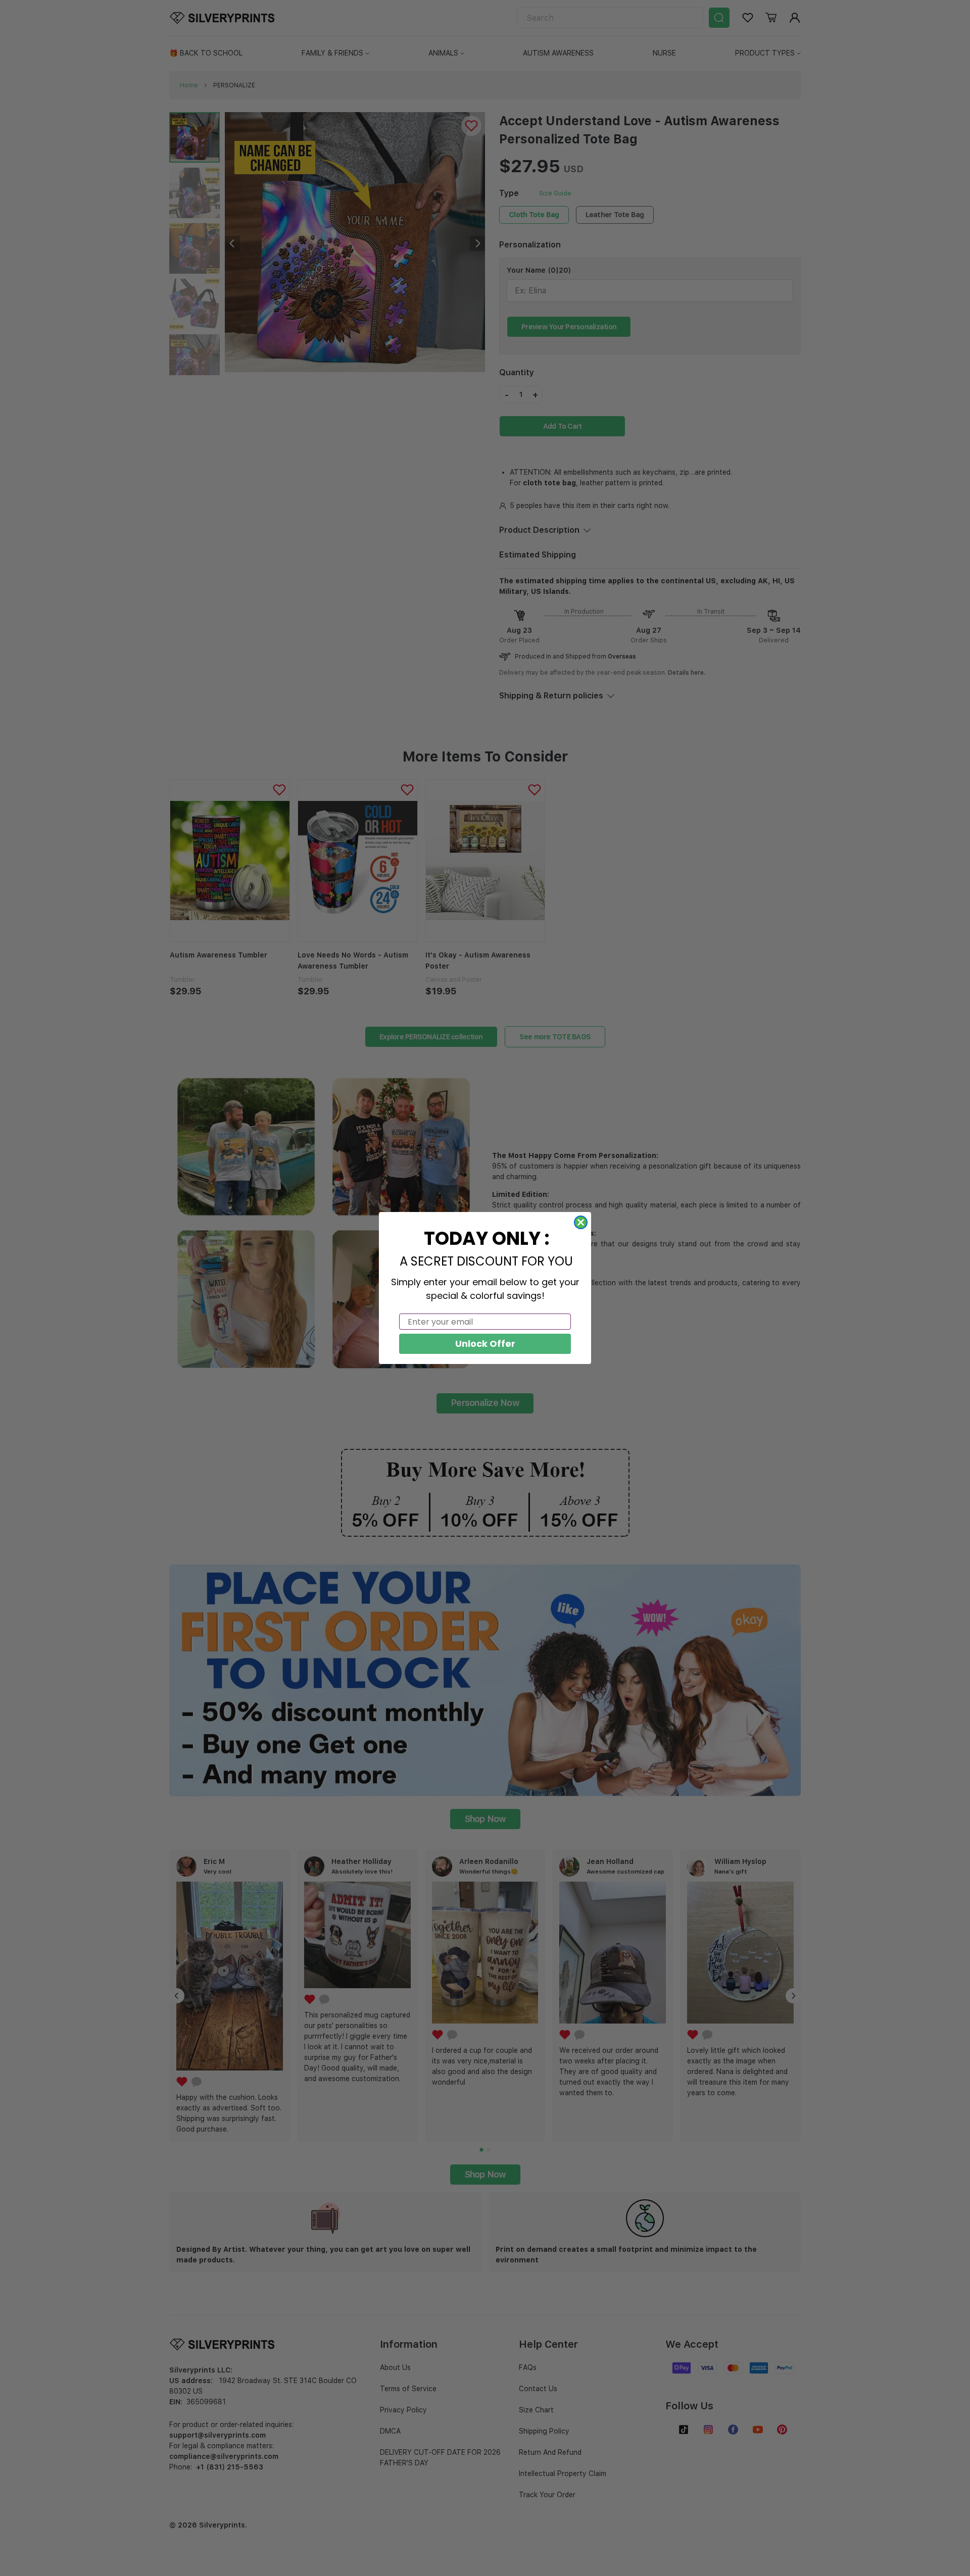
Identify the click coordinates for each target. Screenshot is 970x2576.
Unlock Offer (485, 1344)
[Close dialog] (581, 1222)
